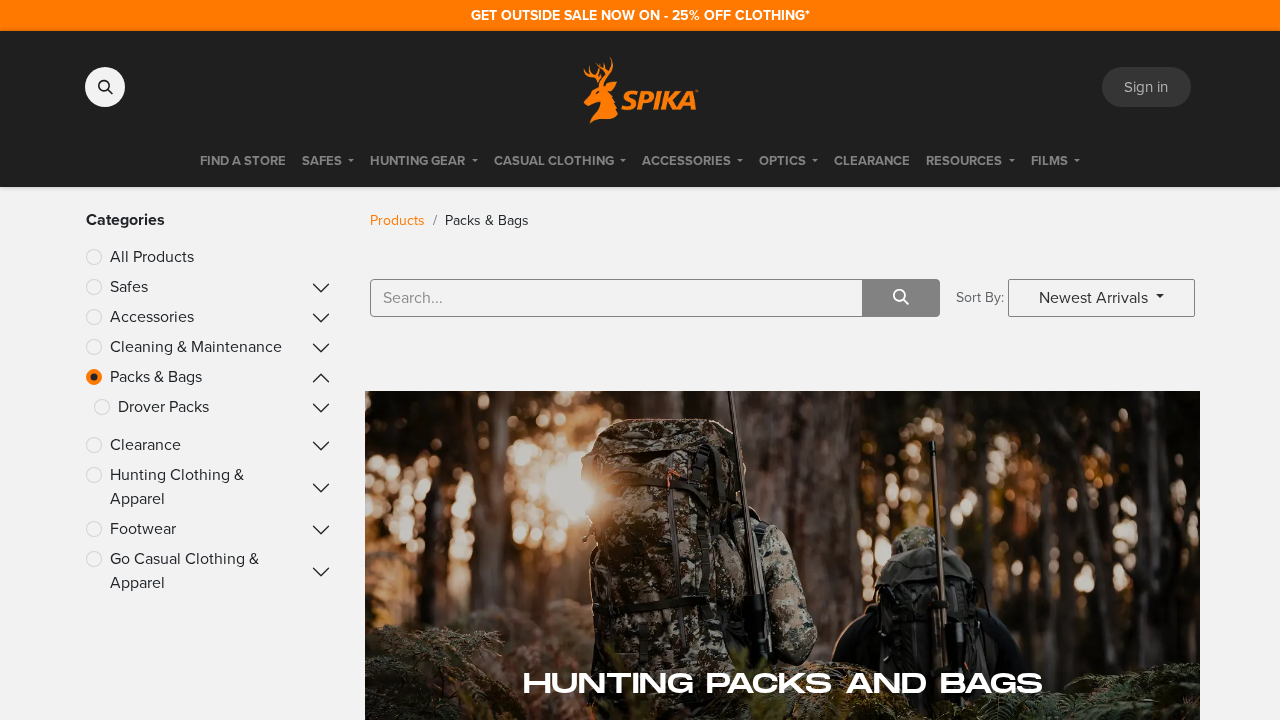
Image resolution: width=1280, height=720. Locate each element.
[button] (105, 87)
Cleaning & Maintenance (196, 346)
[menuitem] (243, 161)
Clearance (145, 444)
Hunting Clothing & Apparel (177, 486)
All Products (152, 256)
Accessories (152, 316)
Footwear (143, 528)
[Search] (901, 298)
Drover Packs (163, 406)
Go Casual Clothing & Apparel (184, 570)
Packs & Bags (156, 376)
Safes (129, 286)
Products (397, 220)
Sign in (1146, 87)
